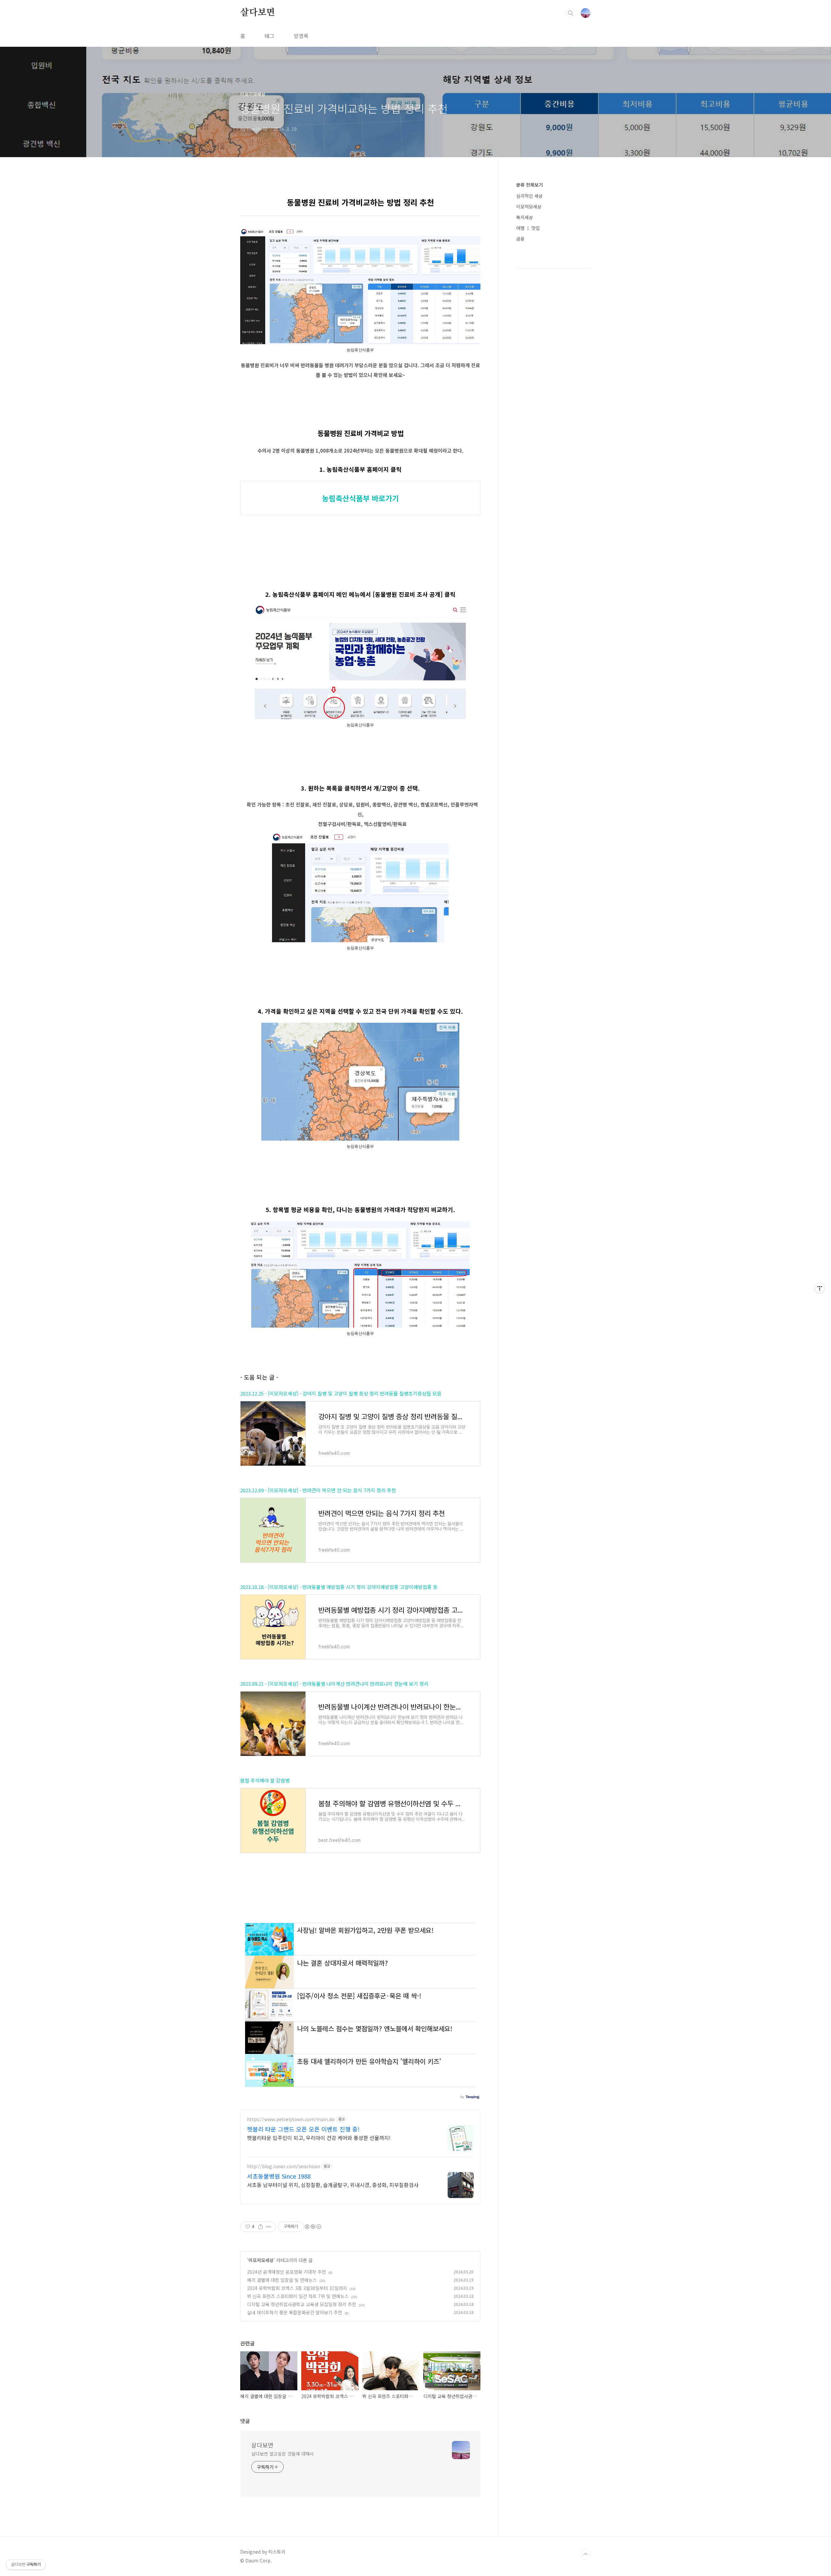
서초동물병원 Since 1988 (279, 2176)
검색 (571, 13)
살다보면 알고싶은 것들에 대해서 (282, 2454)
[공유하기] (260, 2227)
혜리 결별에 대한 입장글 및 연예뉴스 (282, 2280)
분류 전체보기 (529, 185)
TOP (586, 2554)
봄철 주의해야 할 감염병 (265, 1780)
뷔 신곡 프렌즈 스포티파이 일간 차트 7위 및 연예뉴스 (298, 2296)
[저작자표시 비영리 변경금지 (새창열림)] (313, 2227)
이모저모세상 (261, 2260)
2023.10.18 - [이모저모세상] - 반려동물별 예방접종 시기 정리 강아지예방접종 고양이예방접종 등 (339, 1587)
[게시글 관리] (269, 2227)
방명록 (301, 36)
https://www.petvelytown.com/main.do (291, 2119)
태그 (269, 36)
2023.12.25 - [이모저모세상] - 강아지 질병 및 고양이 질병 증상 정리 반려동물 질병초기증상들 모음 (341, 1393)
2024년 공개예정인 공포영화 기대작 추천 (286, 2272)
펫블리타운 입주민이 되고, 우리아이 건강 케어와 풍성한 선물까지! (319, 2138)
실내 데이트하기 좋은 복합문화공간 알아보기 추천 (295, 2312)
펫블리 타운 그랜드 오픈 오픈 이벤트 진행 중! (303, 2129)
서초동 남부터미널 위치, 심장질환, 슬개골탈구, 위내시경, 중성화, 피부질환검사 (333, 2185)
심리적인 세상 (529, 196)
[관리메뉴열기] (820, 1288)
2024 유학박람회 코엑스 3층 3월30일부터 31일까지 (297, 2288)
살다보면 (258, 13)
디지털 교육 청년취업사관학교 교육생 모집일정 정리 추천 (302, 2304)
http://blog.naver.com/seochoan (284, 2166)
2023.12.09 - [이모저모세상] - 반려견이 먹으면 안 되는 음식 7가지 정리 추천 (318, 1490)
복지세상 (525, 217)
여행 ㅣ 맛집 (528, 228)
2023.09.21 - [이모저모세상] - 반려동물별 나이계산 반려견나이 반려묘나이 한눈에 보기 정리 (334, 1684)
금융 (520, 239)
